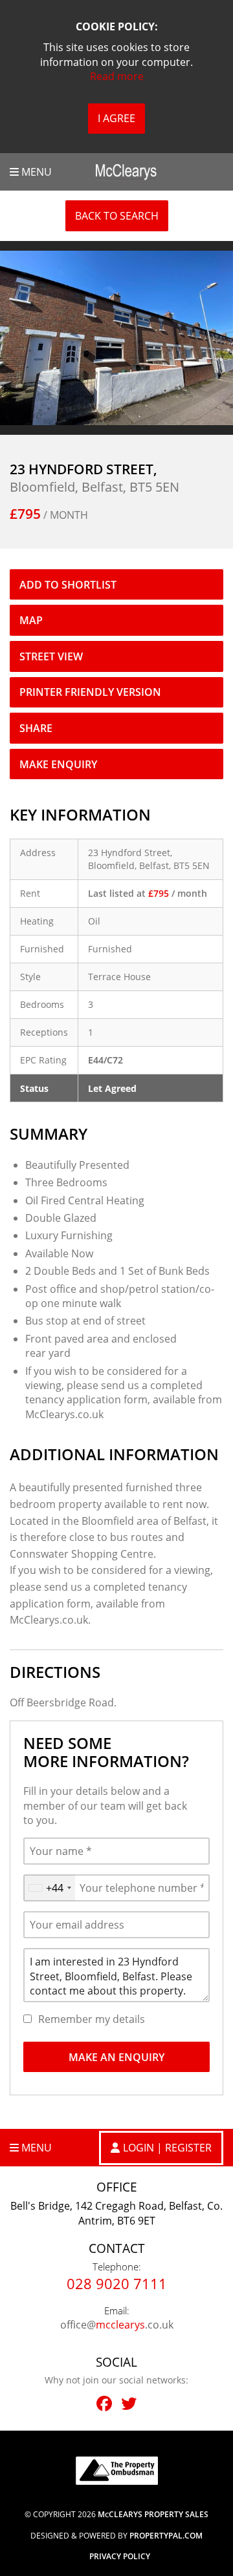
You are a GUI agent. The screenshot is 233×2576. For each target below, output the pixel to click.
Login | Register (167, 2148)
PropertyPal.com (166, 2536)
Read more (117, 76)
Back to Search (117, 216)
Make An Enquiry (116, 2057)
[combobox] (50, 1888)
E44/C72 (105, 1060)
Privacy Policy (120, 2557)
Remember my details (92, 2019)
